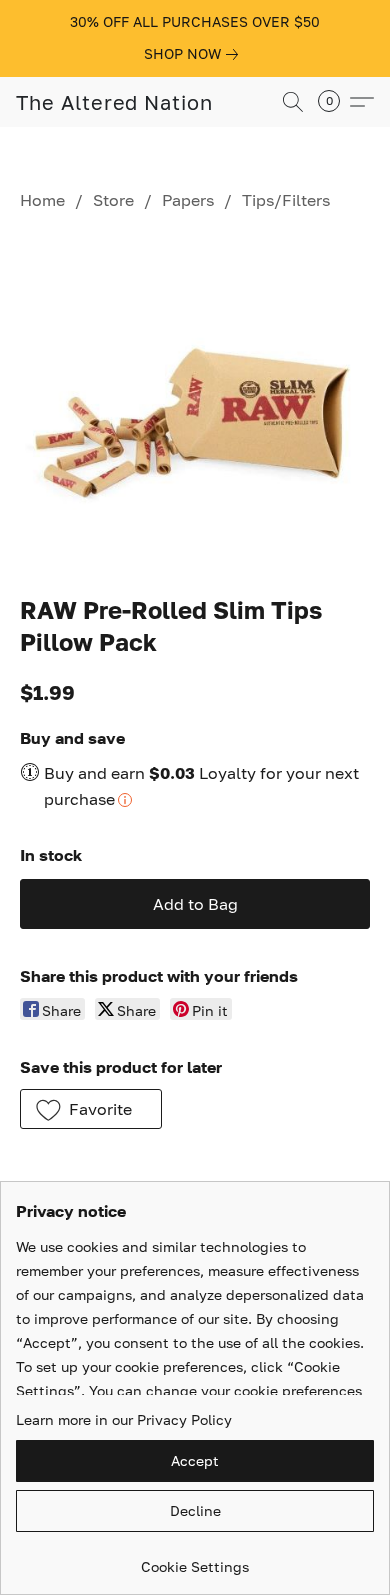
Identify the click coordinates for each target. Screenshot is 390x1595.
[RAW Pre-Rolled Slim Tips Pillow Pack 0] (195, 398)
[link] (195, 54)
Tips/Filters (286, 200)
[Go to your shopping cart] (335, 102)
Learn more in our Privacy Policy (124, 1419)
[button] (114, 102)
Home (42, 200)
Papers (188, 200)
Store (113, 200)
